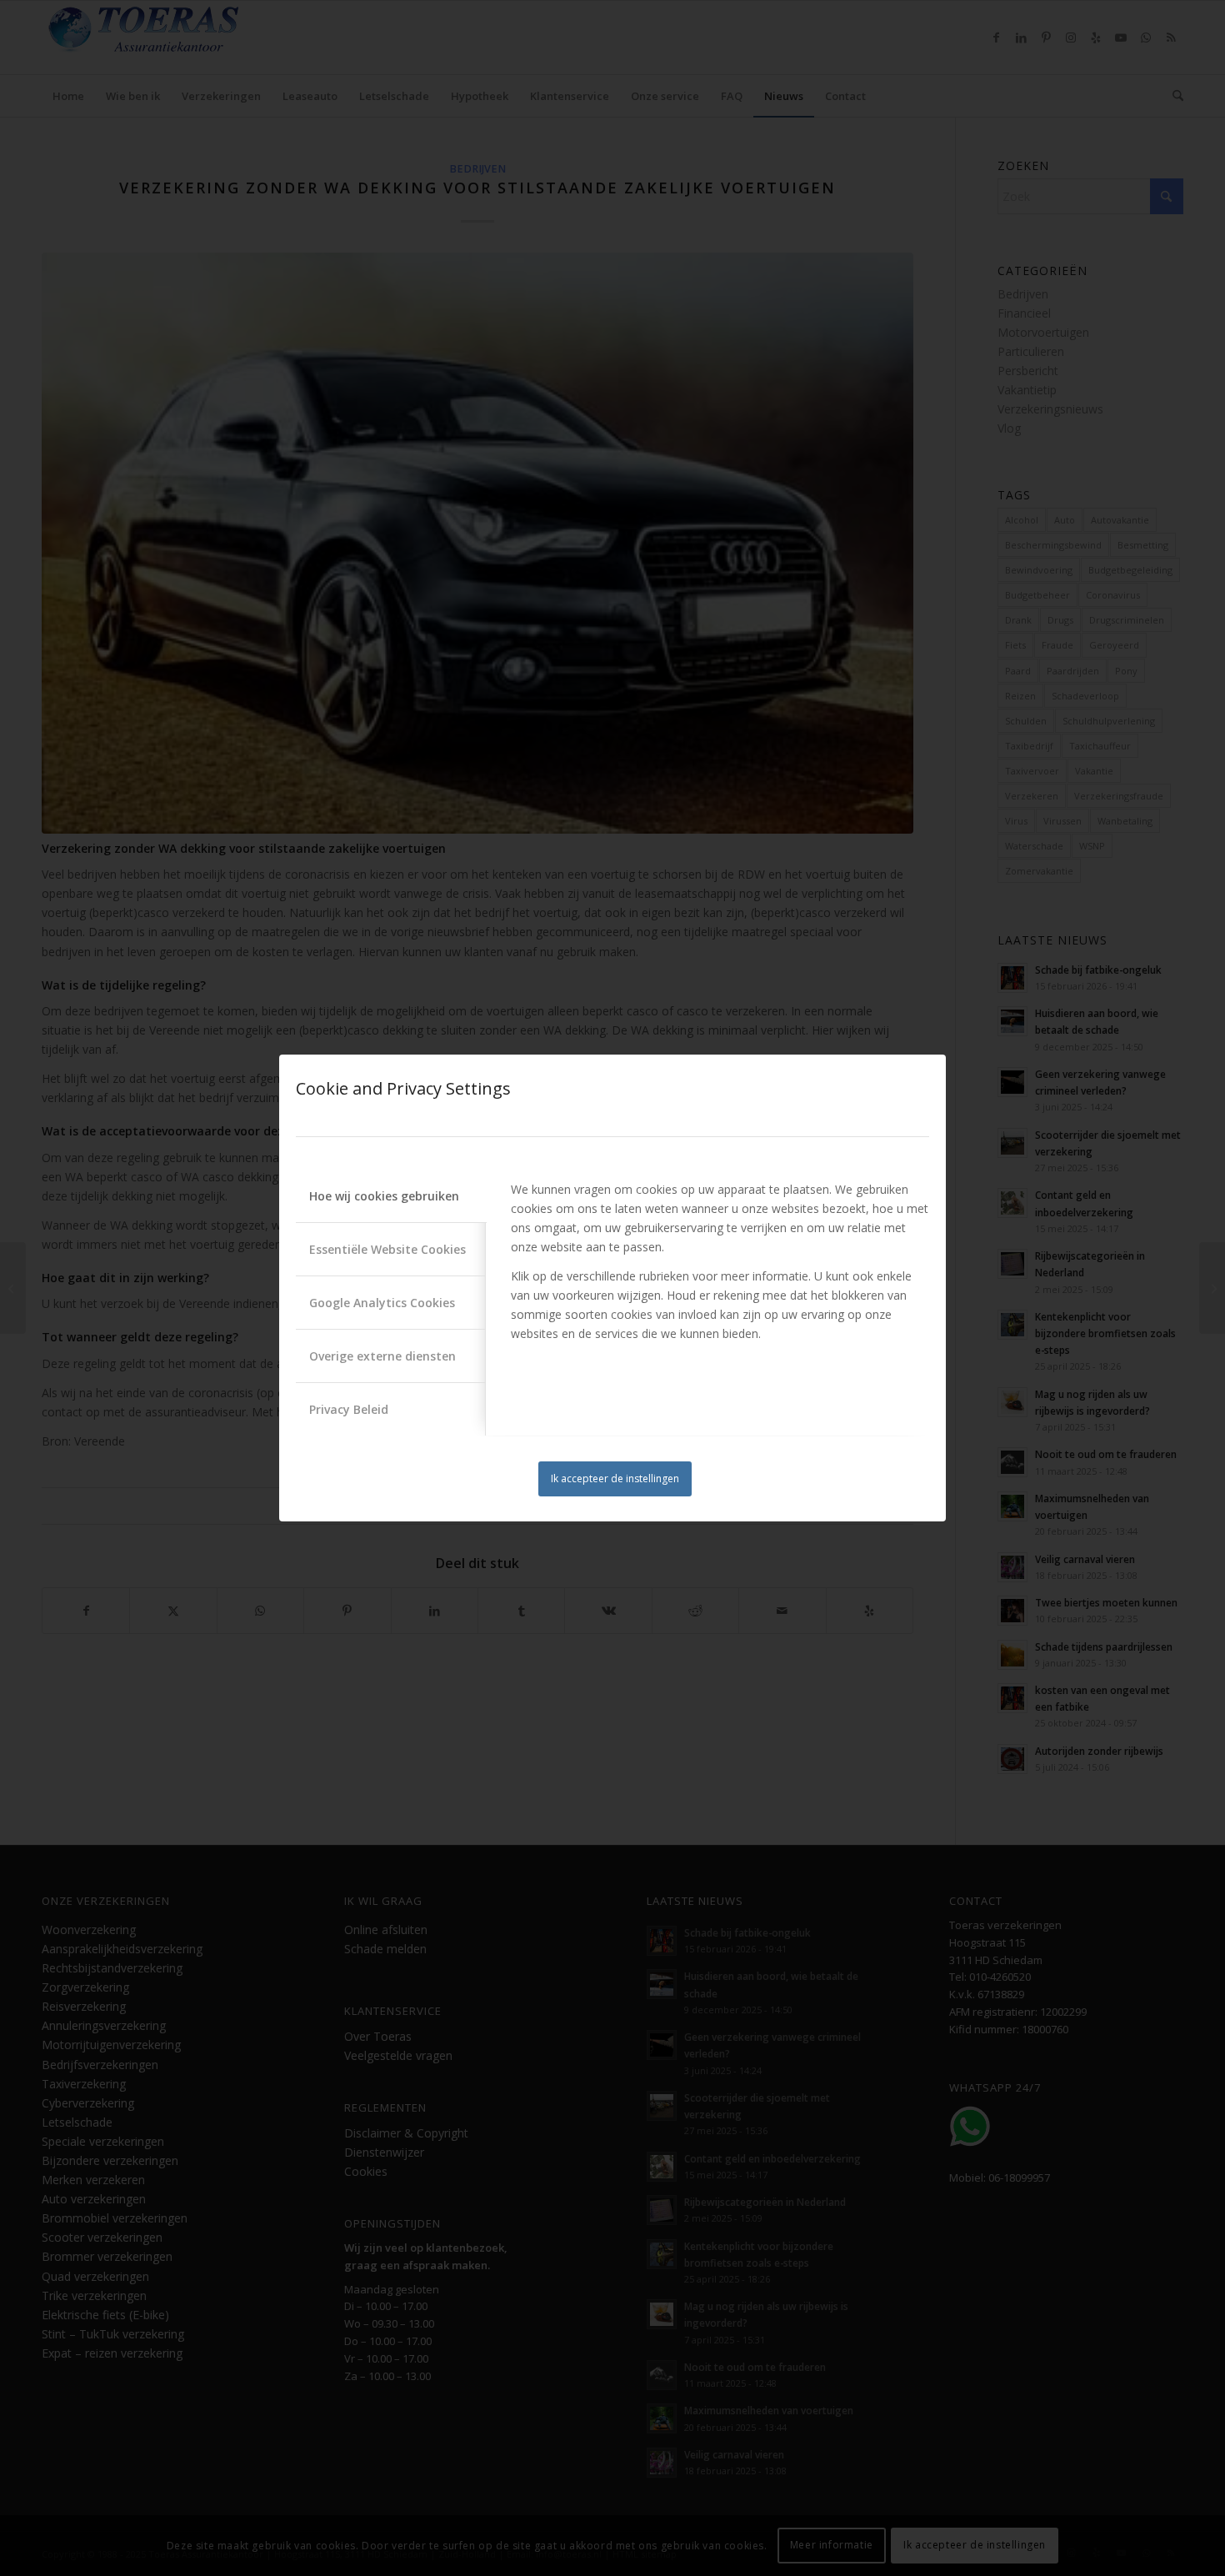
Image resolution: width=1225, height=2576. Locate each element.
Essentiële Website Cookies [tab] (387, 1249)
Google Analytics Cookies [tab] (382, 1303)
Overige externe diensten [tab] (382, 1356)
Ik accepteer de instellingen (615, 1478)
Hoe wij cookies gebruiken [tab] (384, 1196)
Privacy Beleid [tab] (349, 1409)
